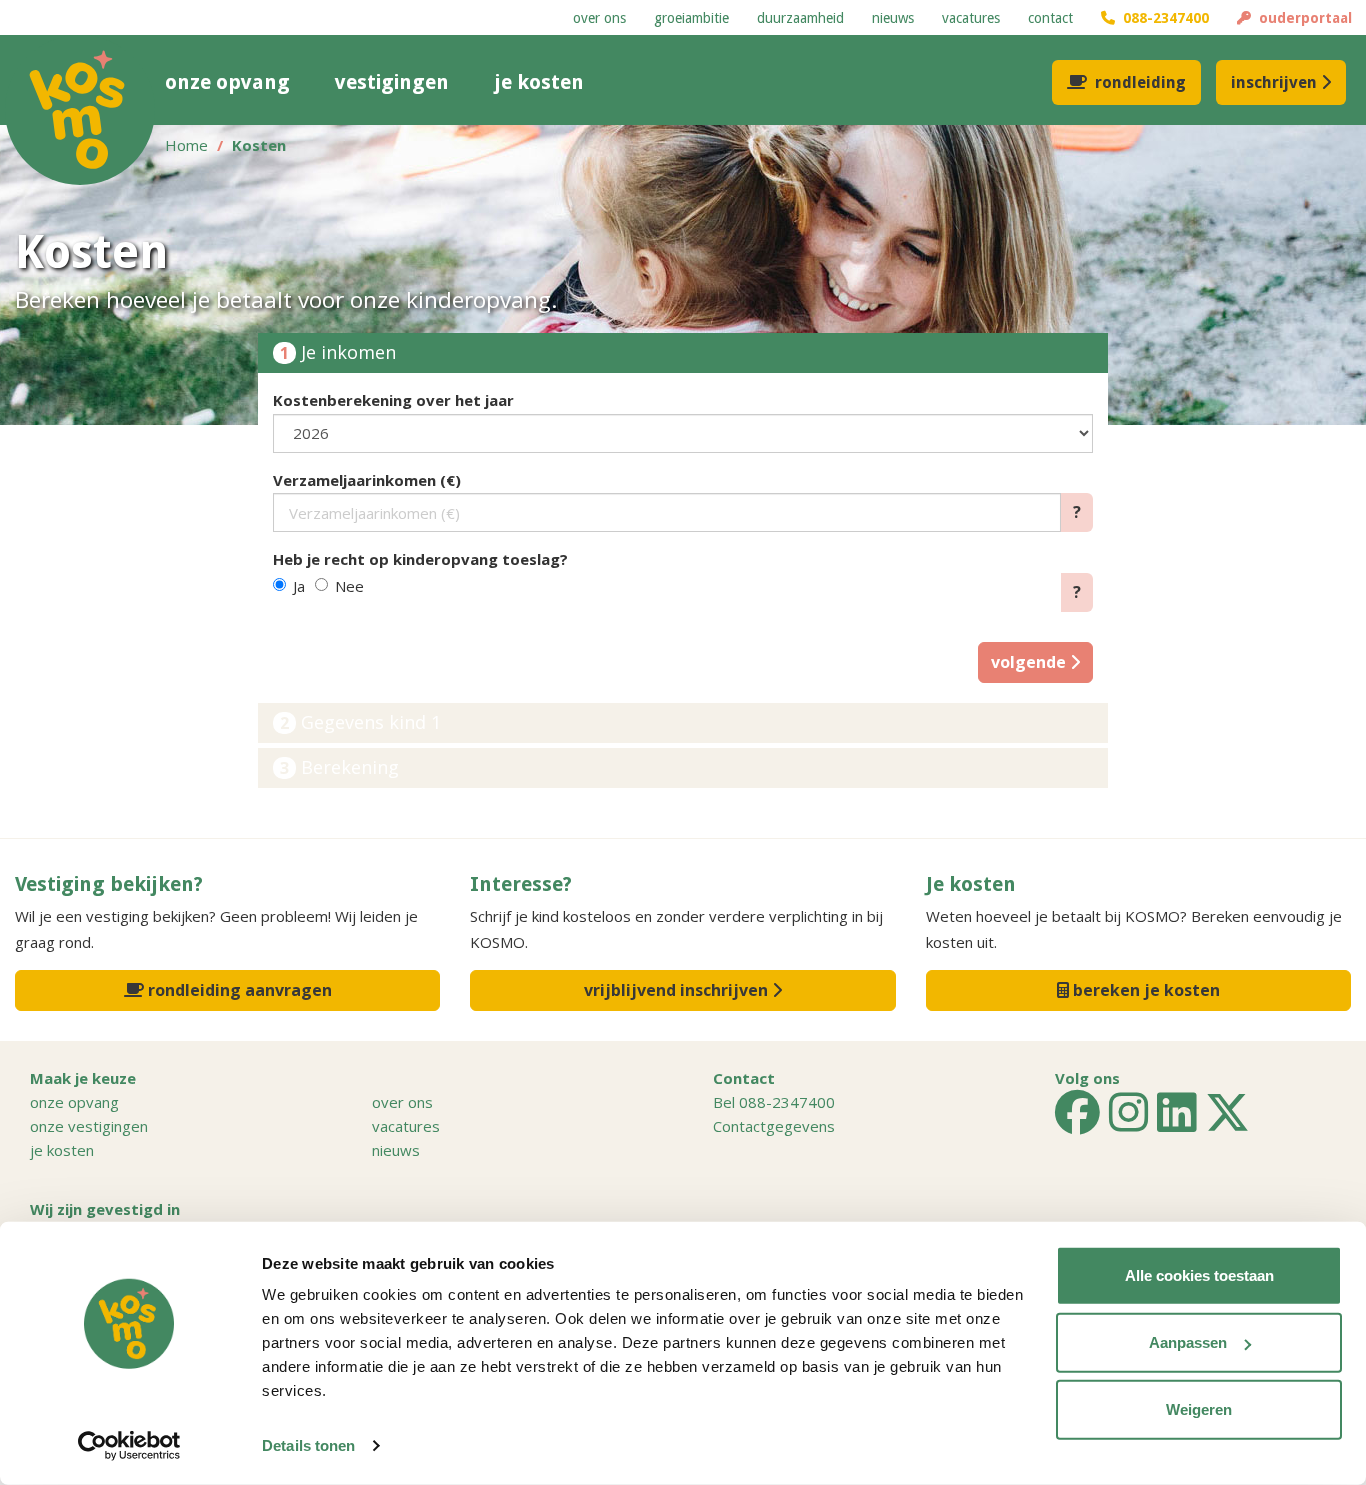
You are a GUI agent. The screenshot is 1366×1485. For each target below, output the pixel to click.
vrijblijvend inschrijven (678, 990)
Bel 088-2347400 (774, 1102)
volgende (1030, 662)
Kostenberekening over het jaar (393, 400)
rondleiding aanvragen (238, 990)
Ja (299, 586)
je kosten (539, 82)
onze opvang (227, 82)
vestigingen (392, 82)
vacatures (971, 18)
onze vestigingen (89, 1126)
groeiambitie (691, 18)
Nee (349, 586)
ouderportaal (1301, 18)
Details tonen (308, 1445)
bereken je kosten (1144, 990)
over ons (599, 18)
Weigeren (1199, 1409)
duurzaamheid (800, 18)
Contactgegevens (774, 1126)
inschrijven (1274, 82)
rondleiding (1140, 82)
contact (1050, 18)
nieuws (893, 18)
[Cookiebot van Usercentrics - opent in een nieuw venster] (129, 1446)
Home (186, 145)
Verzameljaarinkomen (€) (367, 480)
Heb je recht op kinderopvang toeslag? (420, 559)
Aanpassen (1188, 1342)
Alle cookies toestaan (1199, 1275)
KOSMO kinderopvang (80, 110)
